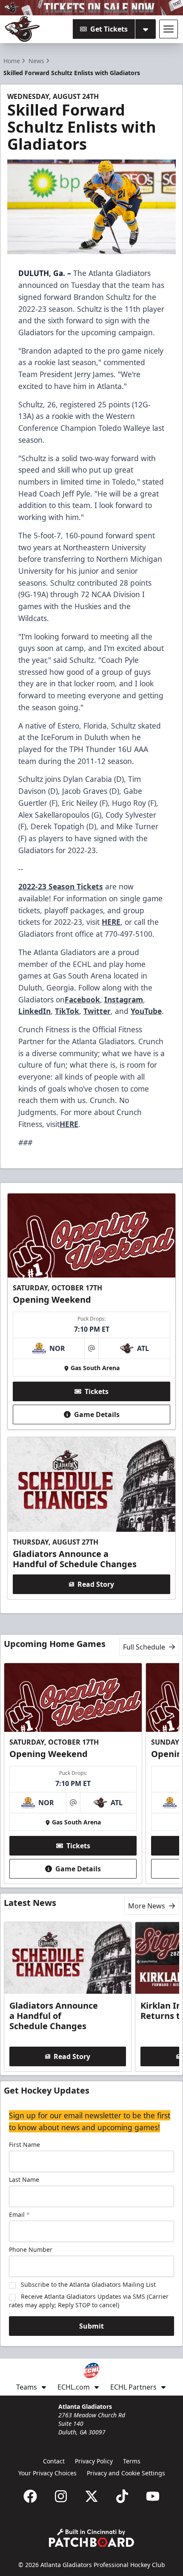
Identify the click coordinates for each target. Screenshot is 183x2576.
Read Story (96, 1584)
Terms (132, 2461)
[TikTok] (122, 2496)
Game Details (97, 1414)
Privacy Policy (94, 2461)
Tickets (97, 1391)
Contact (54, 2461)
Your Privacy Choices (47, 2473)
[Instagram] (61, 2496)
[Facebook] (30, 2496)
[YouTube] (153, 2496)
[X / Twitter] (91, 2496)
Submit (91, 2326)
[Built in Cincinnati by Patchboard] (91, 2538)
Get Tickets (109, 29)
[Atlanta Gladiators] (23, 29)
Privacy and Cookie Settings (126, 2473)
